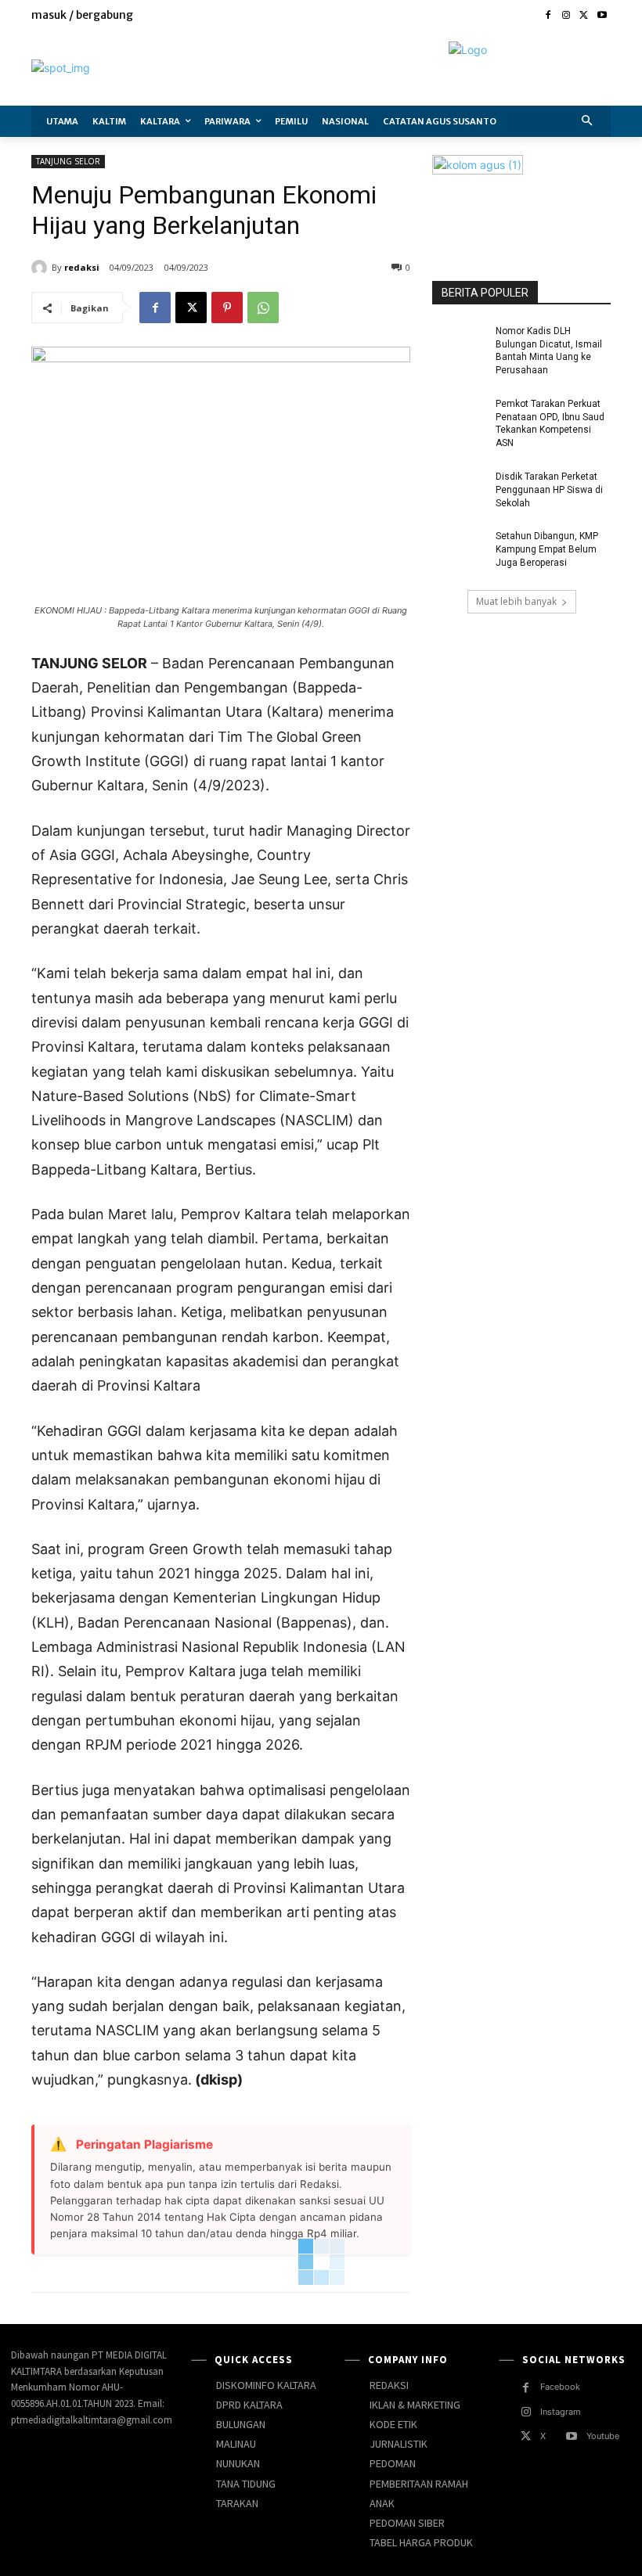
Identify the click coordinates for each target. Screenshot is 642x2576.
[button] (588, 122)
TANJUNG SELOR (68, 161)
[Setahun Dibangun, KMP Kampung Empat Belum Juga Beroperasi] (459, 549)
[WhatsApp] (263, 308)
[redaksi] (41, 268)
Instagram (561, 2412)
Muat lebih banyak (516, 601)
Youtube (603, 2436)
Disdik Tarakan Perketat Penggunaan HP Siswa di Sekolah (549, 490)
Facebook (560, 2387)
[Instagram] (566, 16)
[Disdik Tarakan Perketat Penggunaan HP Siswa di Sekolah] (459, 489)
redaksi (82, 267)
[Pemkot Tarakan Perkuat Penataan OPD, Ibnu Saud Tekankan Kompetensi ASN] (459, 416)
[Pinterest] (227, 308)
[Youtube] (602, 16)
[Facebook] (548, 16)
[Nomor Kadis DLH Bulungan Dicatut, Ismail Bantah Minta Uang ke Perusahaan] (459, 344)
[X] (584, 16)
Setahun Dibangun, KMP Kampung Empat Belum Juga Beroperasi (547, 549)
